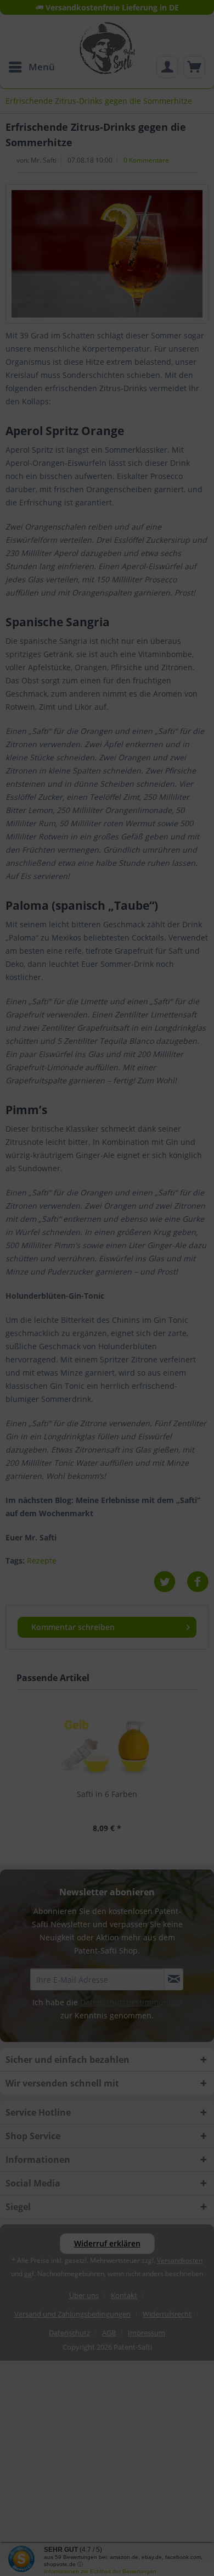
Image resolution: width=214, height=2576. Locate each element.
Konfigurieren (54, 1372)
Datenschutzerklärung (134, 1372)
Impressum (107, 1382)
